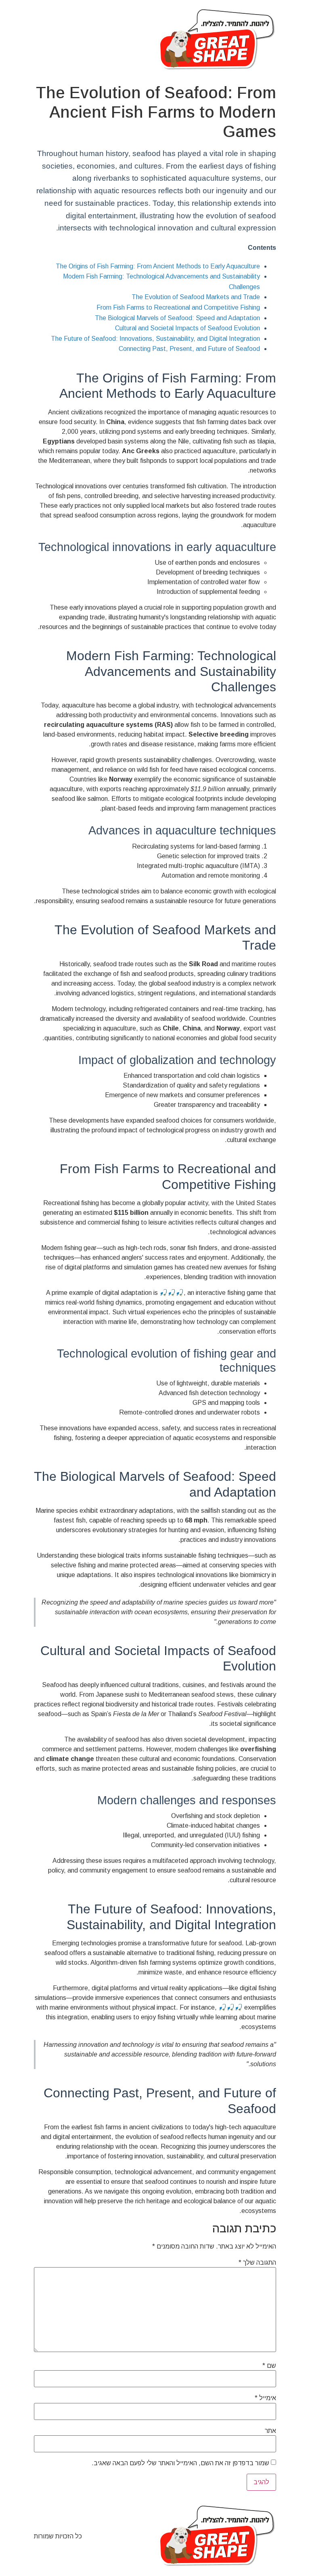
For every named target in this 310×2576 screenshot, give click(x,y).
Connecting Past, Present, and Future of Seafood (189, 349)
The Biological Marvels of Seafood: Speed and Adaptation (177, 318)
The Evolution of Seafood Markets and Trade (196, 297)
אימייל (265, 2398)
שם (269, 2366)
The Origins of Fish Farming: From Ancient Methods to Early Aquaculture (158, 266)
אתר (270, 2431)
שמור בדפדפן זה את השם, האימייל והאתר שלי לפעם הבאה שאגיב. (180, 2463)
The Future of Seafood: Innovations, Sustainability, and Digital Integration (155, 339)
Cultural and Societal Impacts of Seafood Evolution (187, 328)
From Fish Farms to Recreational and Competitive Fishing (178, 307)
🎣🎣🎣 (172, 1293)
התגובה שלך (257, 2263)
